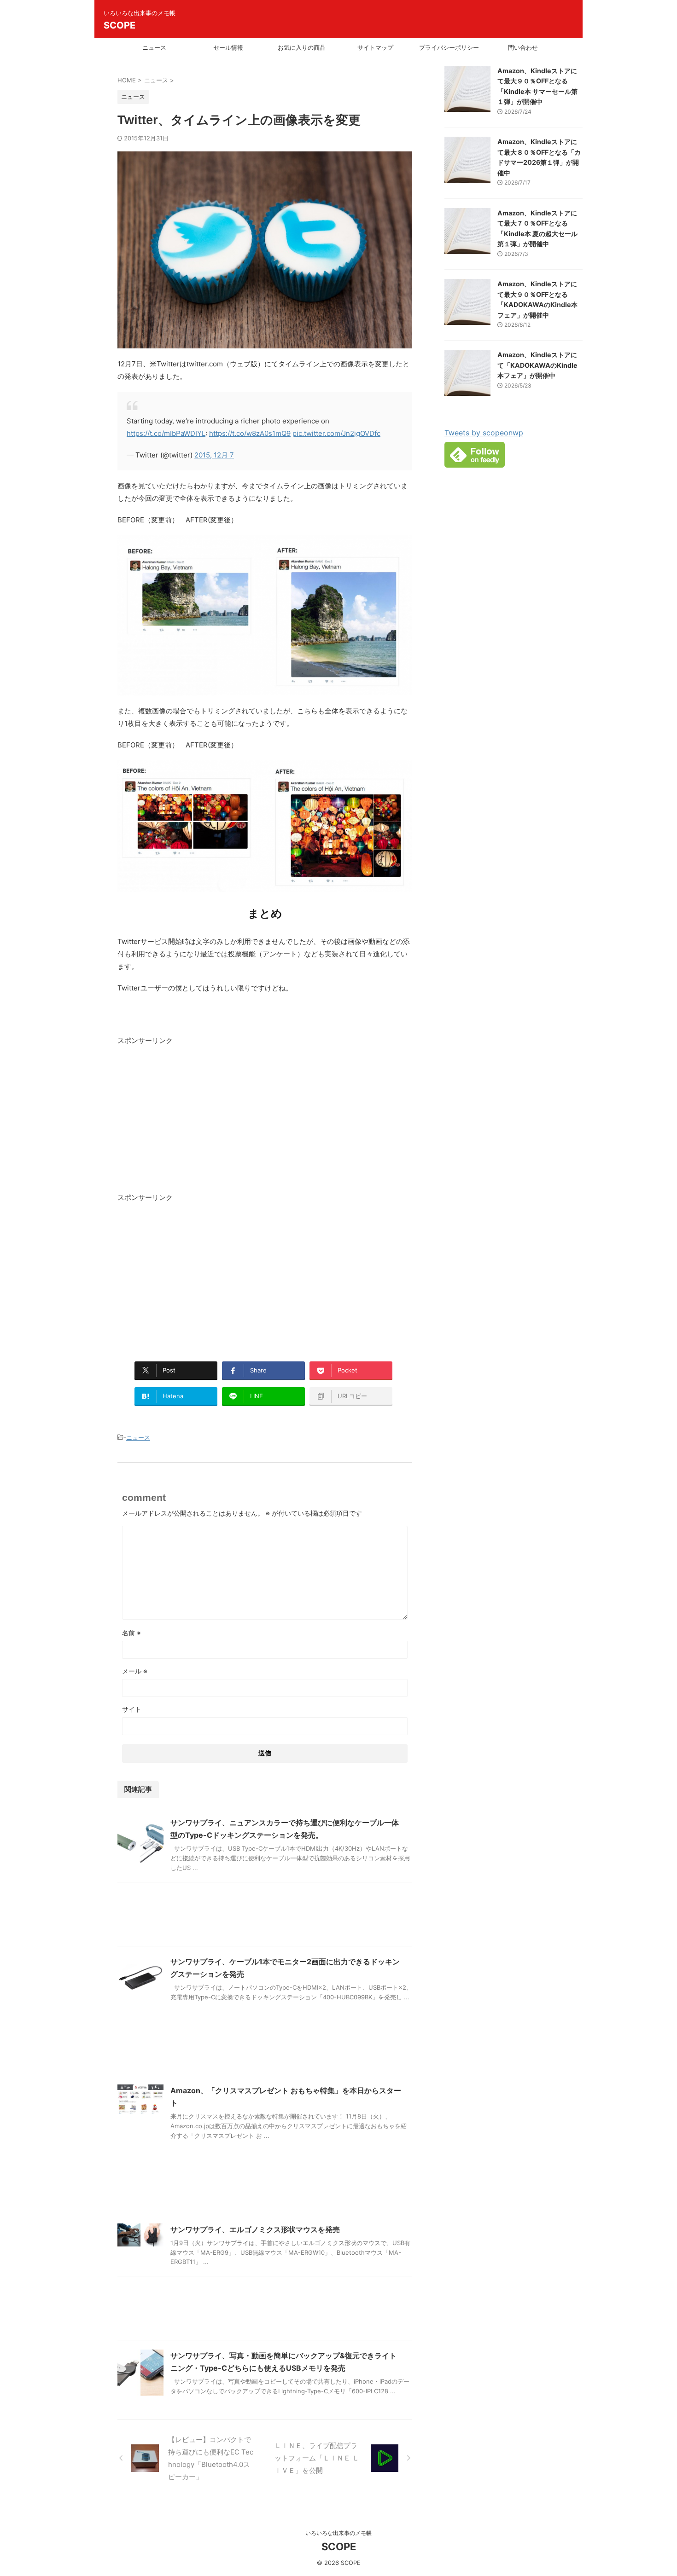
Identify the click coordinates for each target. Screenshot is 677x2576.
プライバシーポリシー (449, 47)
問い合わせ (523, 47)
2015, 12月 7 (214, 455)
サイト (132, 1709)
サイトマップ (375, 47)
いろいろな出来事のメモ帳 (338, 2533)
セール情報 (228, 47)
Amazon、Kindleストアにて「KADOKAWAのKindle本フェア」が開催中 (537, 365)
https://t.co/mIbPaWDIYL (166, 433)
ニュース (154, 47)
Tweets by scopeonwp (484, 433)
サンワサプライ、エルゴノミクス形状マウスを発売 (255, 2229)
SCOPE (120, 25)
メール (135, 1671)
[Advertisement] (195, 1120)
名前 (131, 1633)
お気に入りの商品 (302, 47)
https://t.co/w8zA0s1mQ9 (250, 433)
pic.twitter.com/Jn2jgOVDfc (336, 433)
